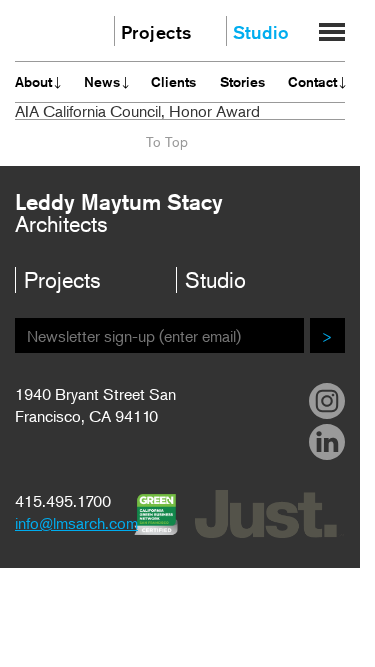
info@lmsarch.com (76, 523)
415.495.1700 (63, 501)
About (33, 82)
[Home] (52, 28)
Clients (173, 82)
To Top (167, 142)
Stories (242, 82)
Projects (145, 31)
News (102, 82)
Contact (312, 82)
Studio (261, 32)
